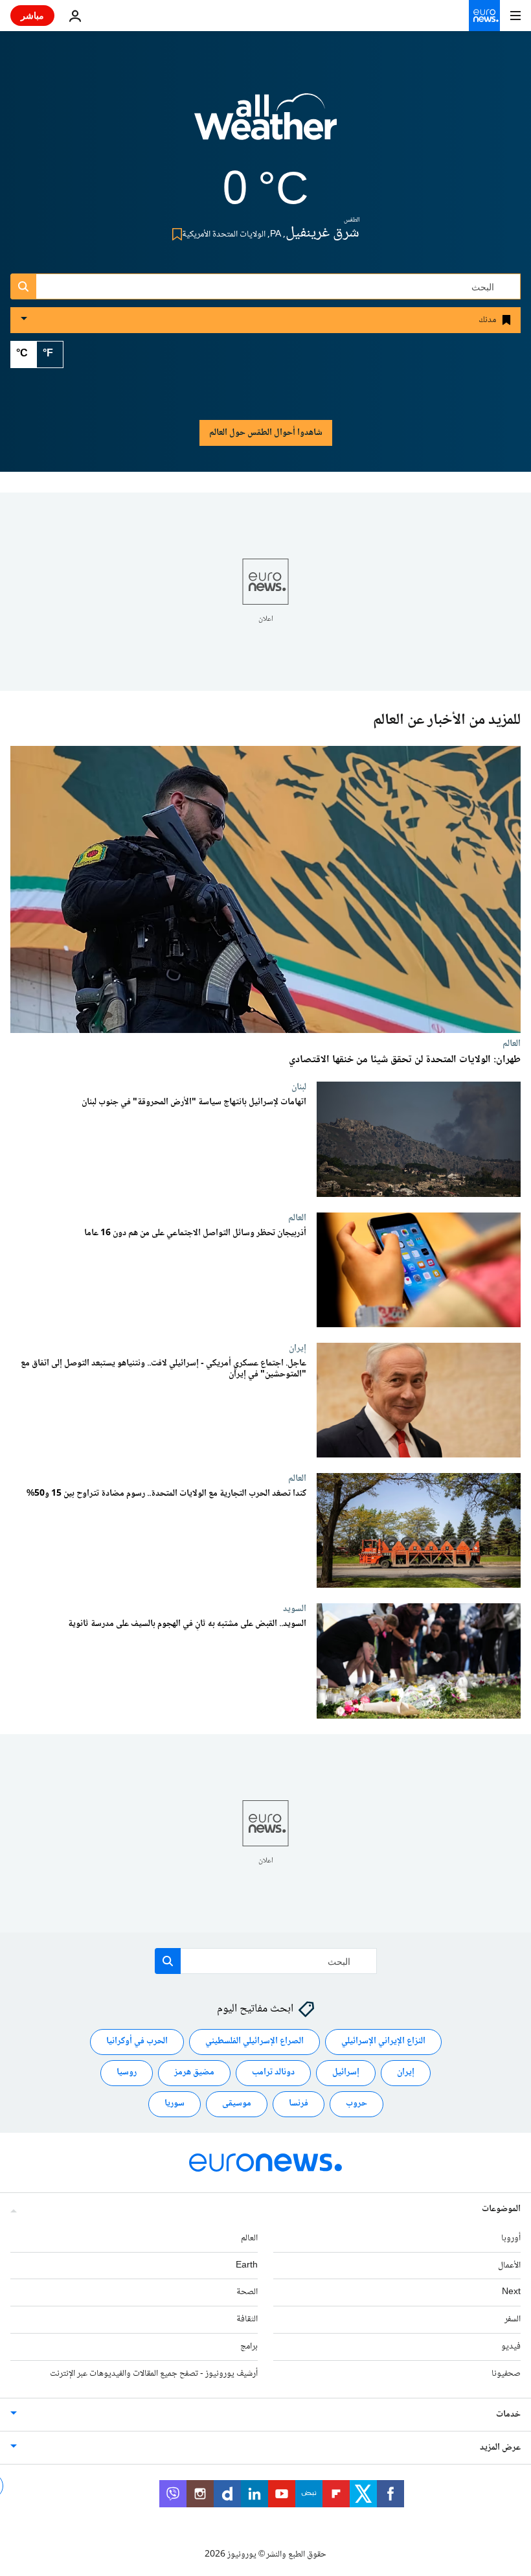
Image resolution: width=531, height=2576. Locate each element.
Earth (247, 2266)
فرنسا (299, 2104)
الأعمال (509, 2266)
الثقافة (247, 2319)
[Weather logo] (265, 125)
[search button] (23, 286)
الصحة (247, 2292)
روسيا (127, 2072)
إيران (298, 1348)
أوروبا (511, 2238)
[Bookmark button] (175, 234)
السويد (295, 1609)
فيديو (511, 2347)
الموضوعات (501, 2209)
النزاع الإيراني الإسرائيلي (383, 2041)
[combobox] (265, 286)
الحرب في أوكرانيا (137, 2041)
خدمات (508, 2415)
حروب (356, 2104)
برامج (249, 2347)
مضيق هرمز (194, 2072)
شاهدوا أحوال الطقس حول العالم (266, 433)
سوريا (175, 2104)
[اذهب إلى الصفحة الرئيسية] (484, 16)
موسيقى (237, 2104)
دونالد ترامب (273, 2072)
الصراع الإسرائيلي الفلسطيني (254, 2041)
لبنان (299, 1087)
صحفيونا (506, 2374)
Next (511, 2292)
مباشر (32, 15)
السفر (513, 2319)
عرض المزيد (500, 2448)
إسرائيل (346, 2072)
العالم (512, 1043)
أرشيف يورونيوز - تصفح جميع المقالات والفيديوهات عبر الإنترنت (154, 2374)
